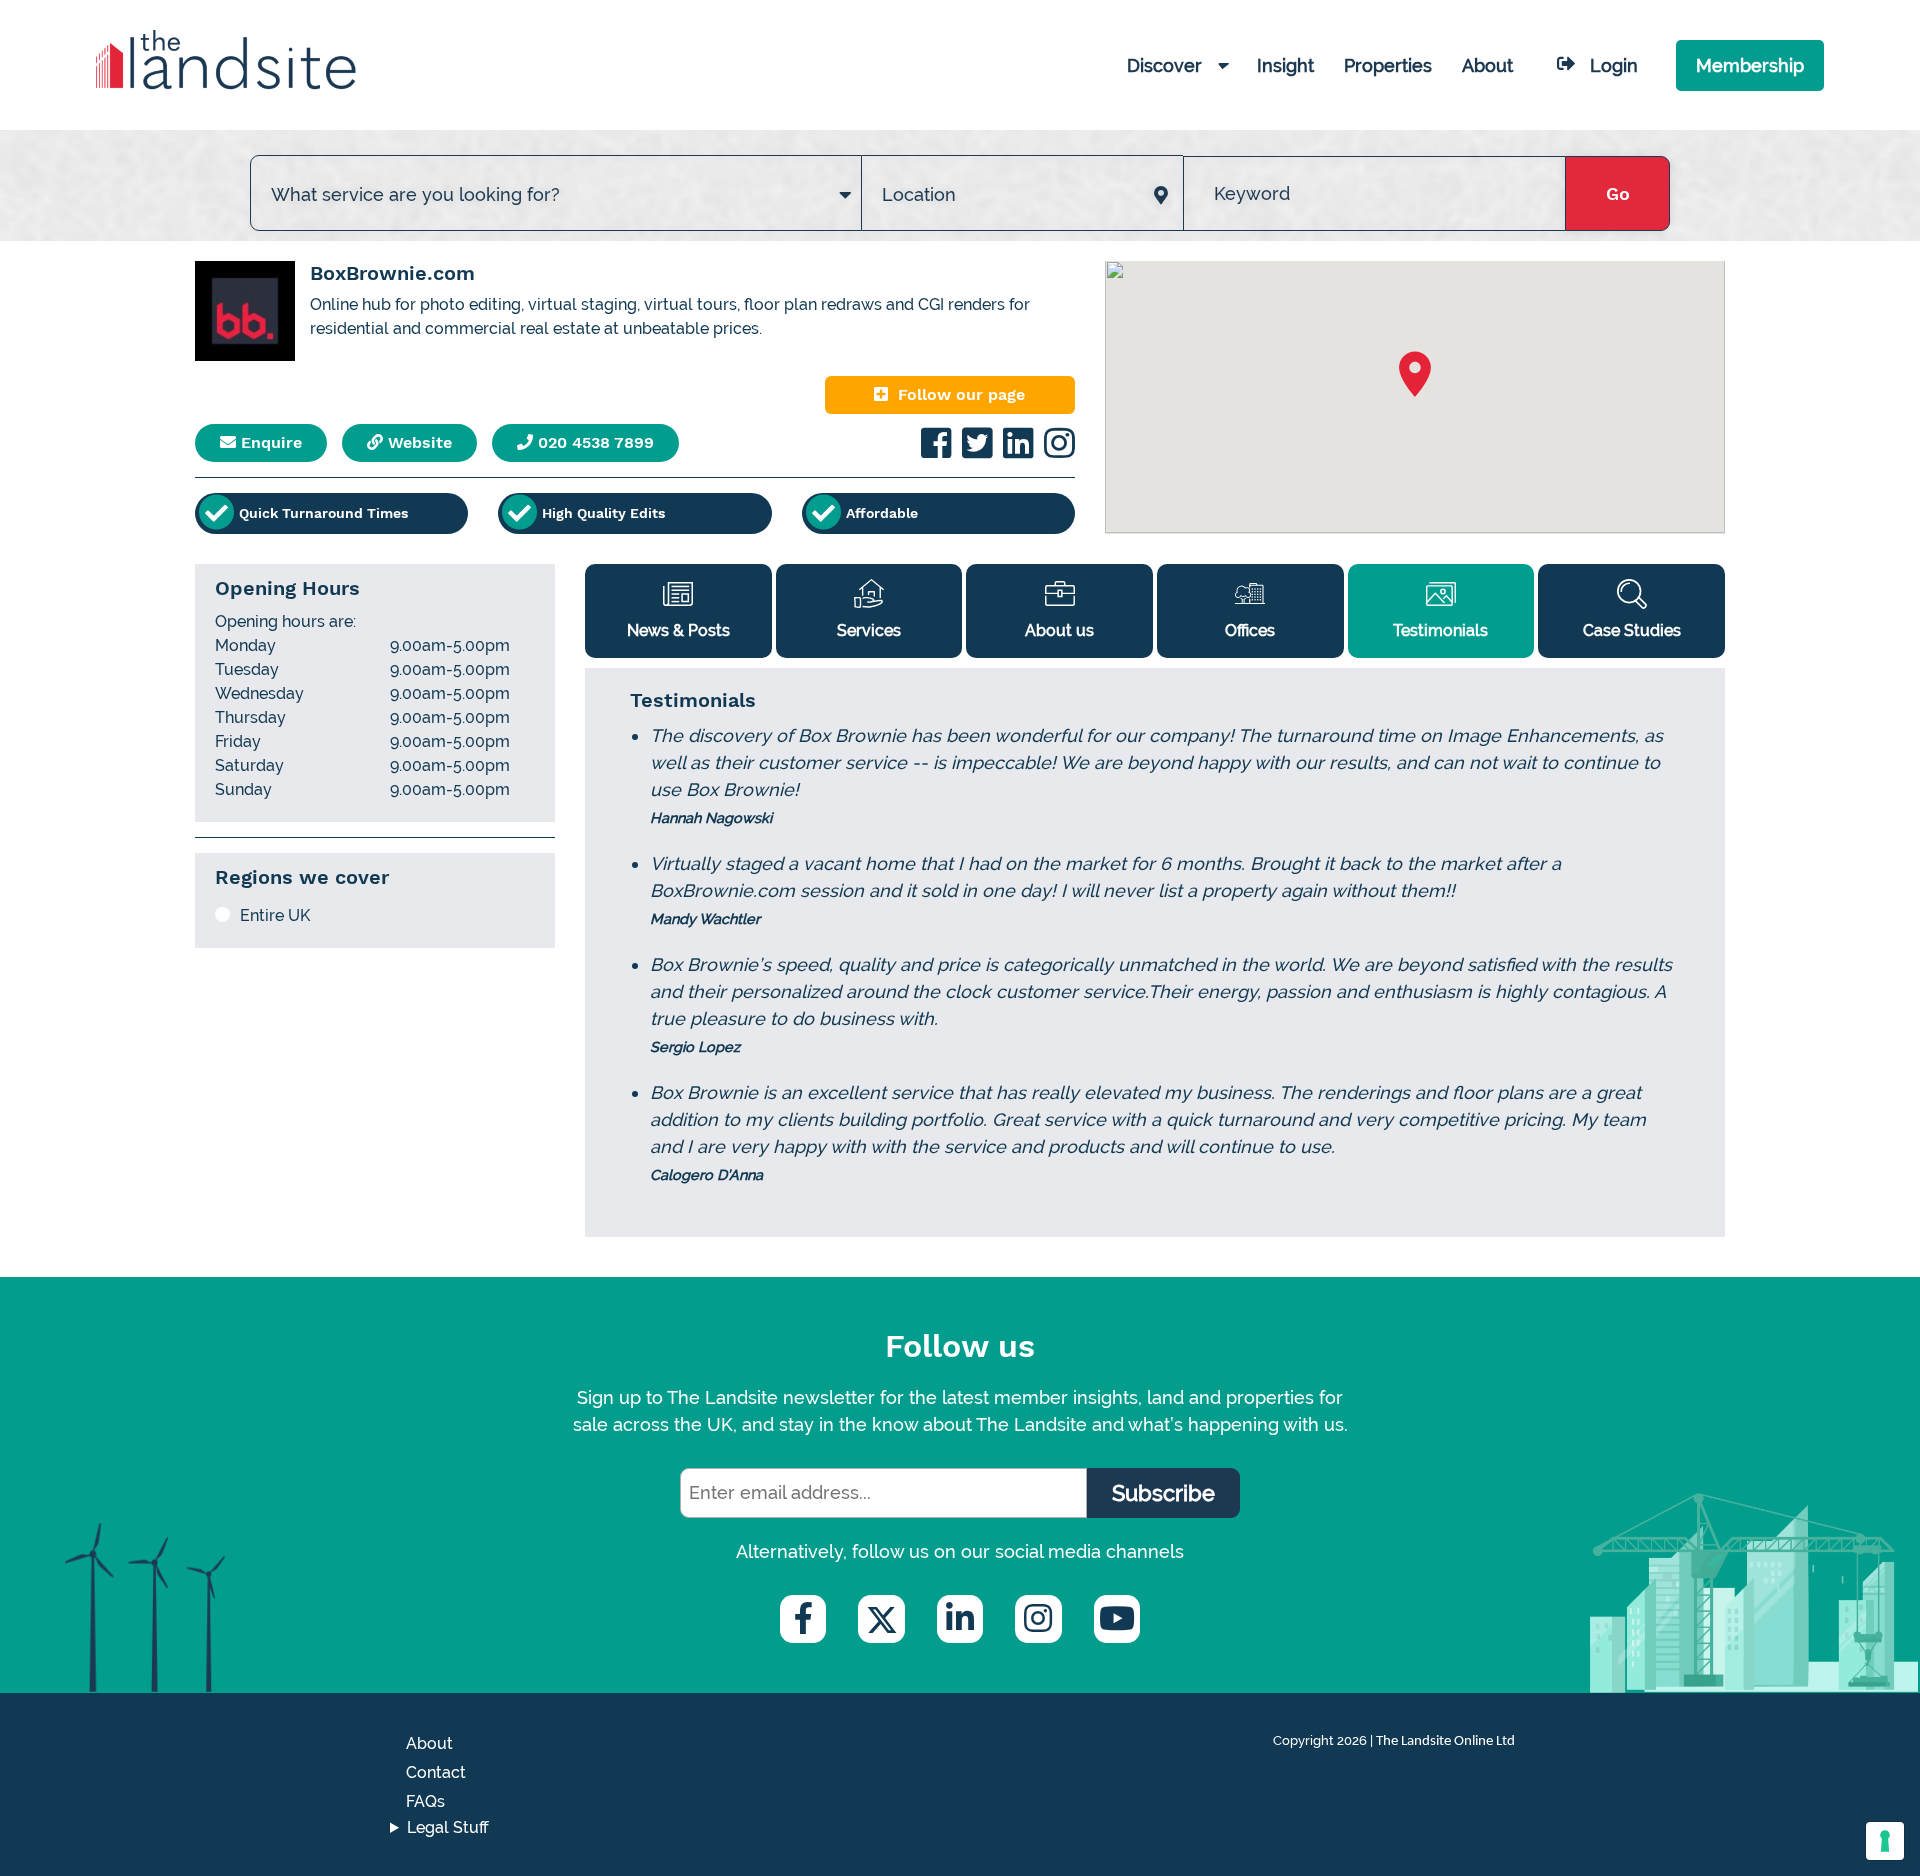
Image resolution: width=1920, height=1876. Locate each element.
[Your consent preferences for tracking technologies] (1885, 1841)
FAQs (425, 1801)
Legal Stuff (448, 1827)
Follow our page (961, 394)
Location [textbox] (919, 194)
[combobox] (556, 174)
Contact (436, 1772)
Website (417, 442)
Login (1614, 65)
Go (1618, 193)
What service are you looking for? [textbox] (415, 194)
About (429, 1743)
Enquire (269, 442)
